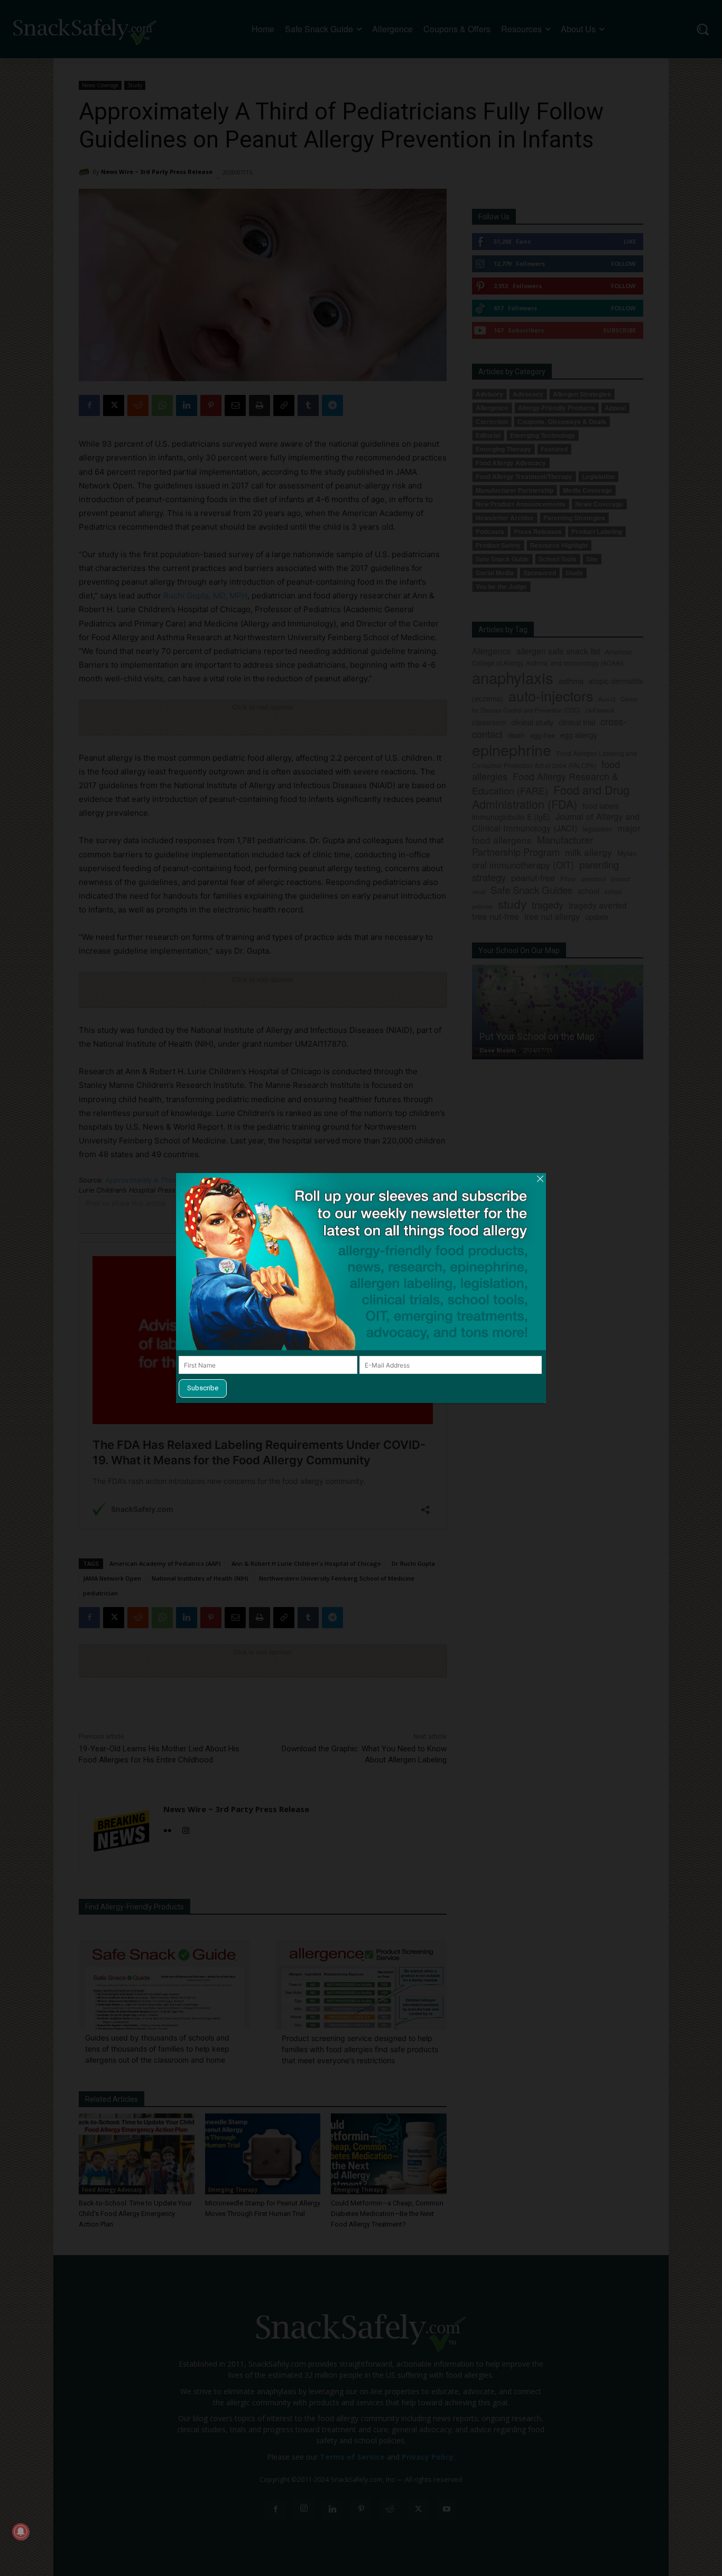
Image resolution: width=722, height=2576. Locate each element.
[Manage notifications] (21, 2532)
